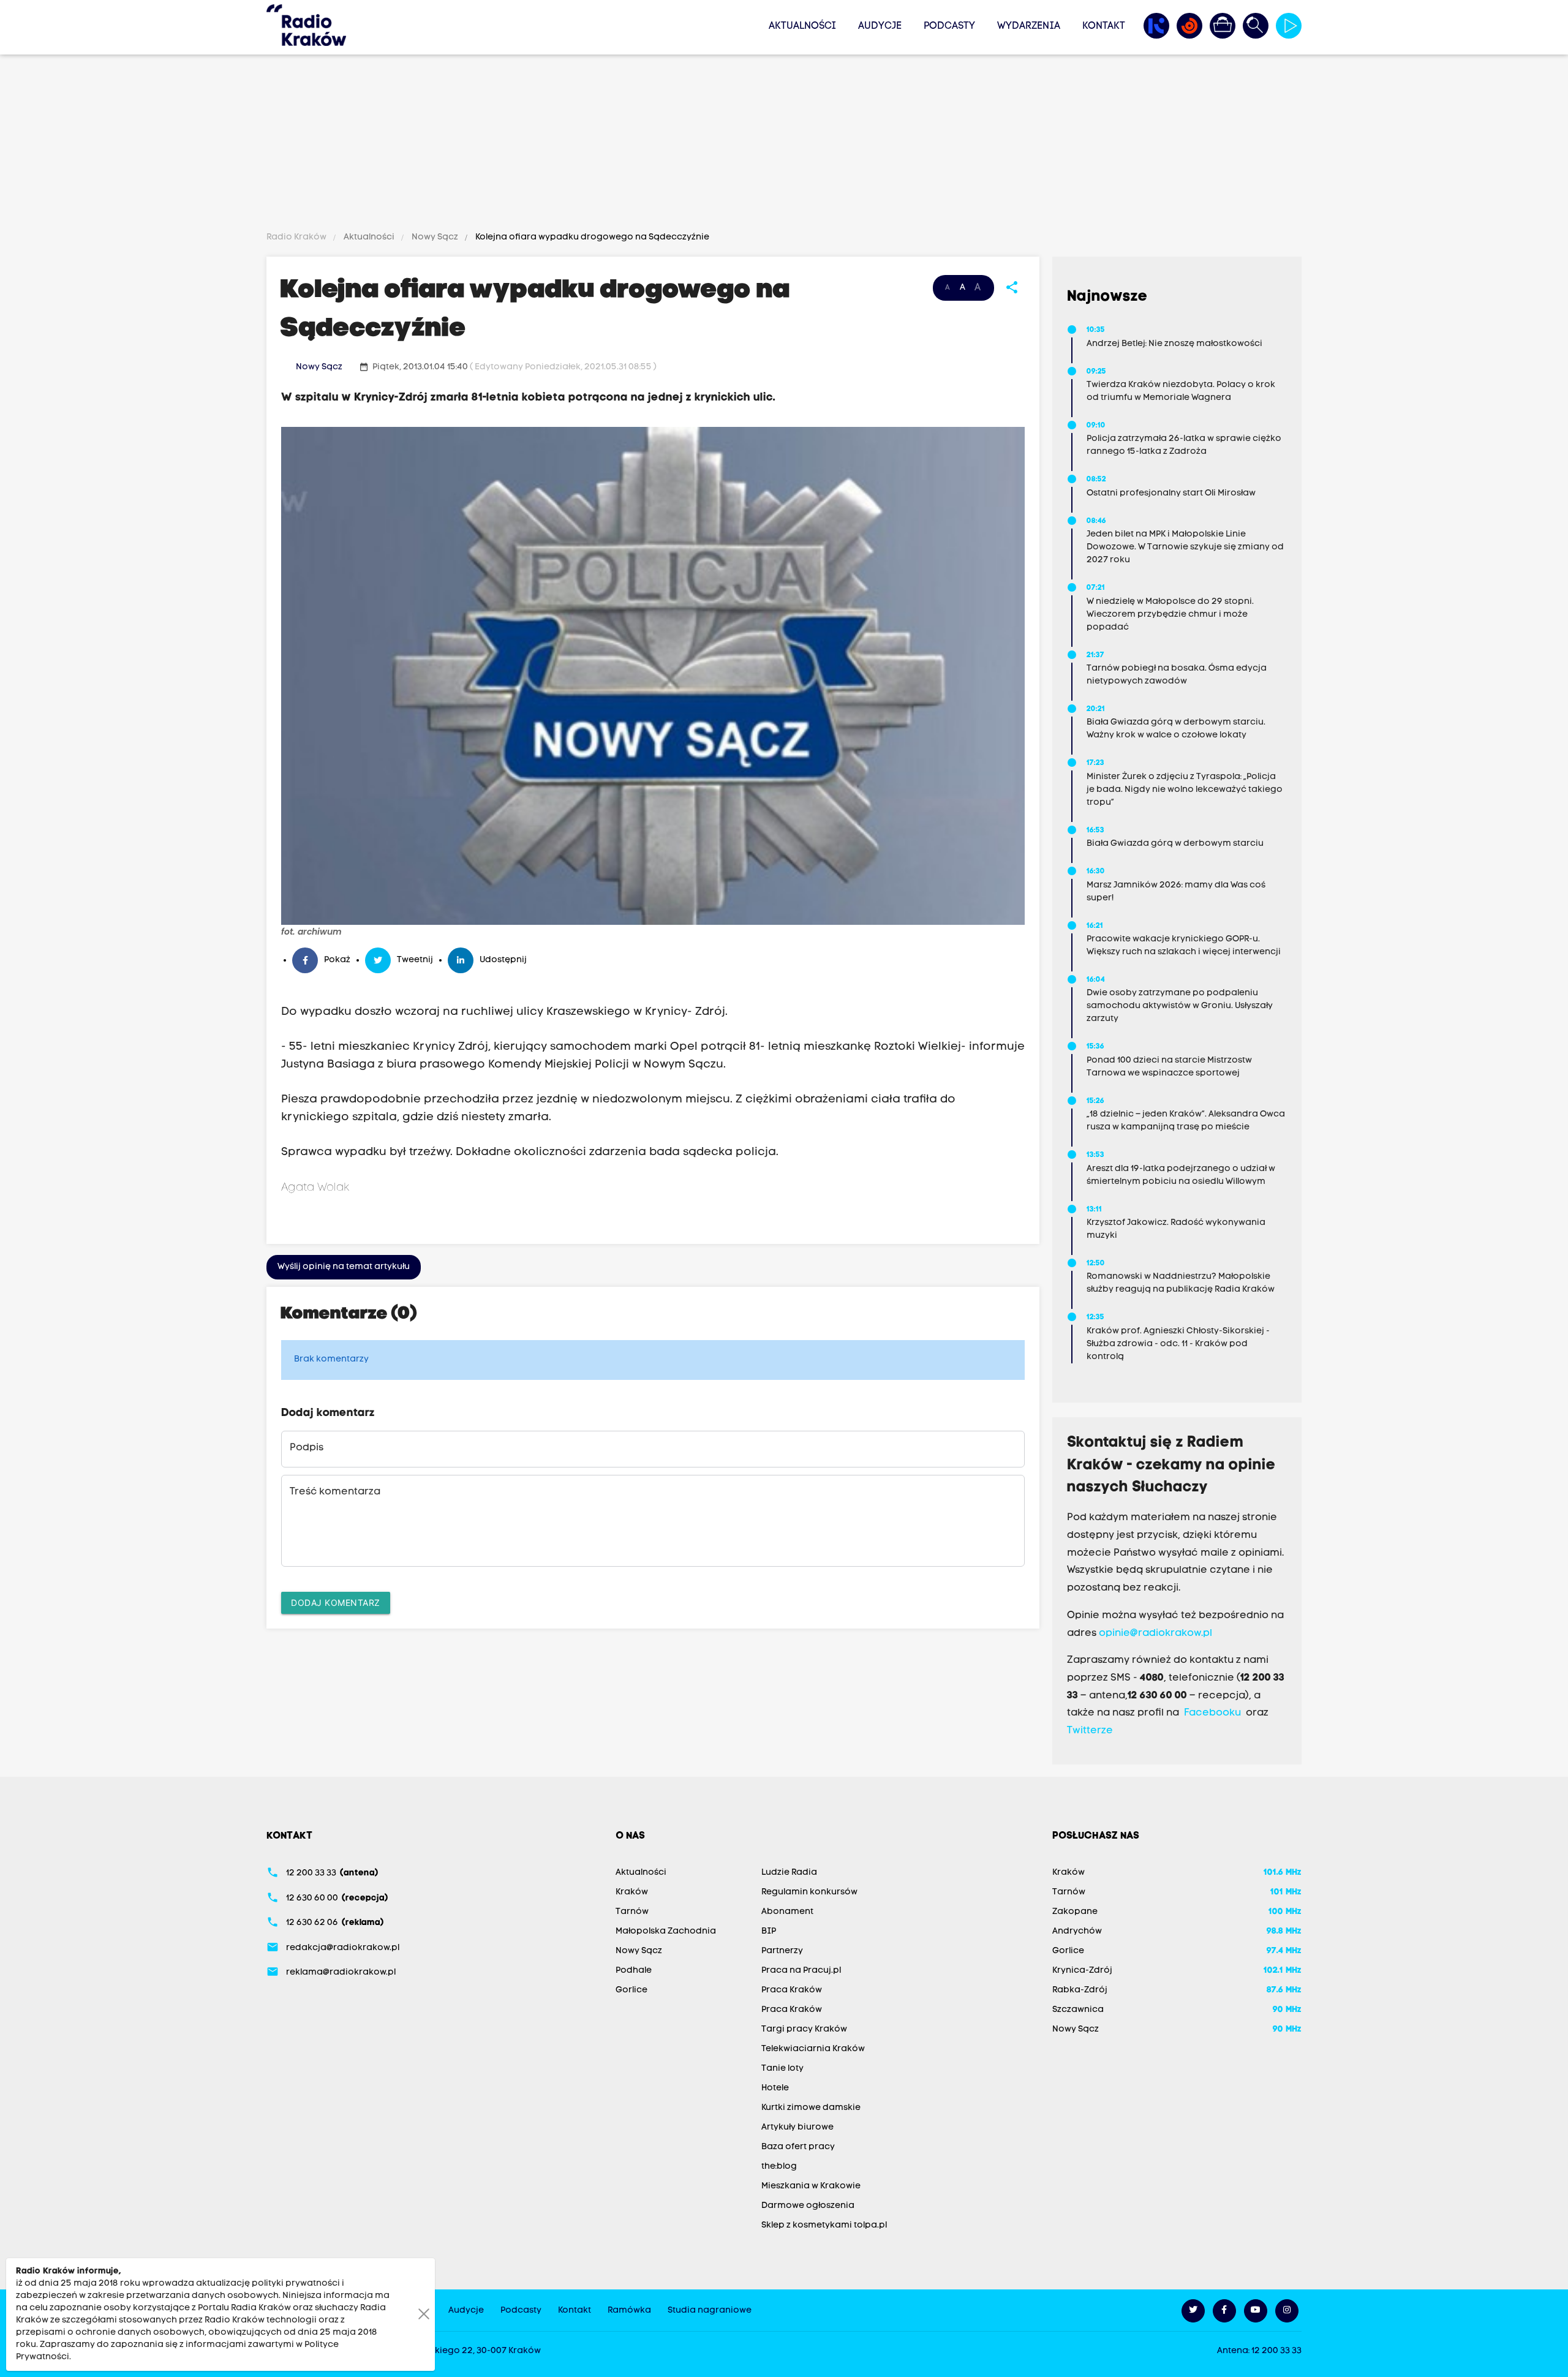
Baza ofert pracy (798, 2147)
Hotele (775, 2088)
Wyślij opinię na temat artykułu (344, 1267)
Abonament (787, 1912)
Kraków (632, 1892)
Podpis (307, 1448)
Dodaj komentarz (336, 1603)
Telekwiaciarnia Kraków (813, 2049)
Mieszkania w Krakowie (811, 2186)
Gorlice (631, 1990)
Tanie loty (782, 2069)
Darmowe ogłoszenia (808, 2206)
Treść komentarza (335, 1492)
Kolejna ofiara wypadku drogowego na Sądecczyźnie (591, 237)
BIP (769, 1931)
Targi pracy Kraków (804, 2029)
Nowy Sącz (435, 237)
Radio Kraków (297, 237)
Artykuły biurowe (797, 2127)
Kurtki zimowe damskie (811, 2108)
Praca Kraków (792, 1990)
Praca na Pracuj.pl (801, 1971)
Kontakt (1104, 26)
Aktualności (802, 26)
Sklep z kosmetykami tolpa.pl (824, 2225)
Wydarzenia (1029, 26)
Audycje (880, 26)
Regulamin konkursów (809, 1892)
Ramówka (629, 2311)
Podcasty (949, 26)
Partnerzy (782, 1951)
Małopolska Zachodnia (666, 1931)
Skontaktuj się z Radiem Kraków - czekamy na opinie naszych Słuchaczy (1171, 1466)
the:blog (779, 2167)
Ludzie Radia (789, 1873)
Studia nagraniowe (710, 2311)
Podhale (634, 1971)
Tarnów (632, 1912)
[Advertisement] (784, 145)
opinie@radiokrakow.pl (1155, 1633)
